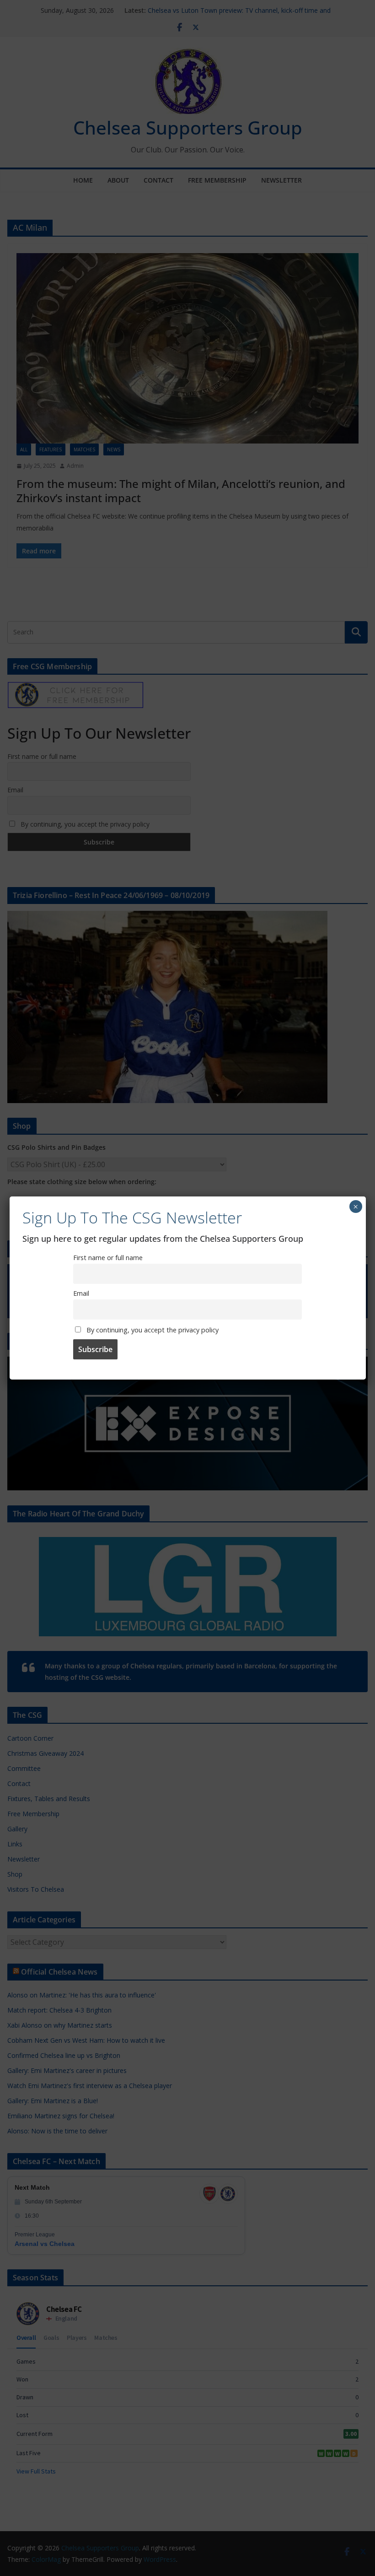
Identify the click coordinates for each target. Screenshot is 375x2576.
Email (81, 1293)
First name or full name (108, 1258)
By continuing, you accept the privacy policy (152, 1330)
